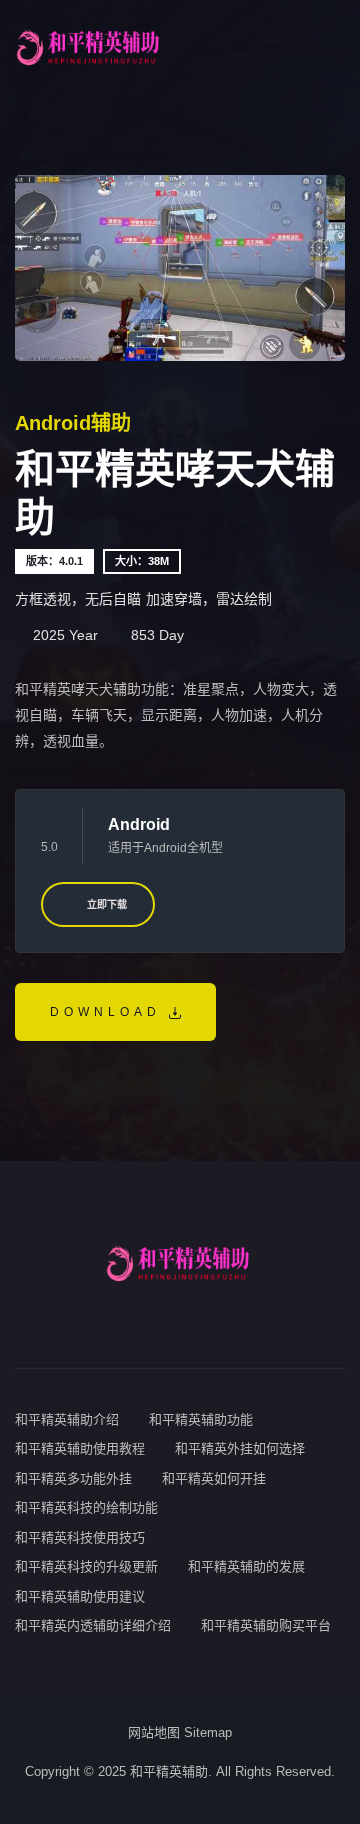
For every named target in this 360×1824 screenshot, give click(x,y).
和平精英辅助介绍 (67, 1419)
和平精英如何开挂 (214, 1478)
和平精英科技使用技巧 (80, 1537)
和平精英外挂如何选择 (240, 1448)
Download (109, 1012)
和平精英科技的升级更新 (86, 1566)
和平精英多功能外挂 (73, 1478)
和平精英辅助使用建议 (80, 1596)
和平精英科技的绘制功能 (86, 1507)
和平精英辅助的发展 (246, 1566)
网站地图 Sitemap (180, 1732)
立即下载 (105, 904)
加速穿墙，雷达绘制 (209, 599)
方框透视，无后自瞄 (78, 599)
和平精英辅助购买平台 (266, 1625)
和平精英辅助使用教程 (80, 1448)
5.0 (49, 847)
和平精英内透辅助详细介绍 (93, 1625)
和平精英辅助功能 (201, 1419)
